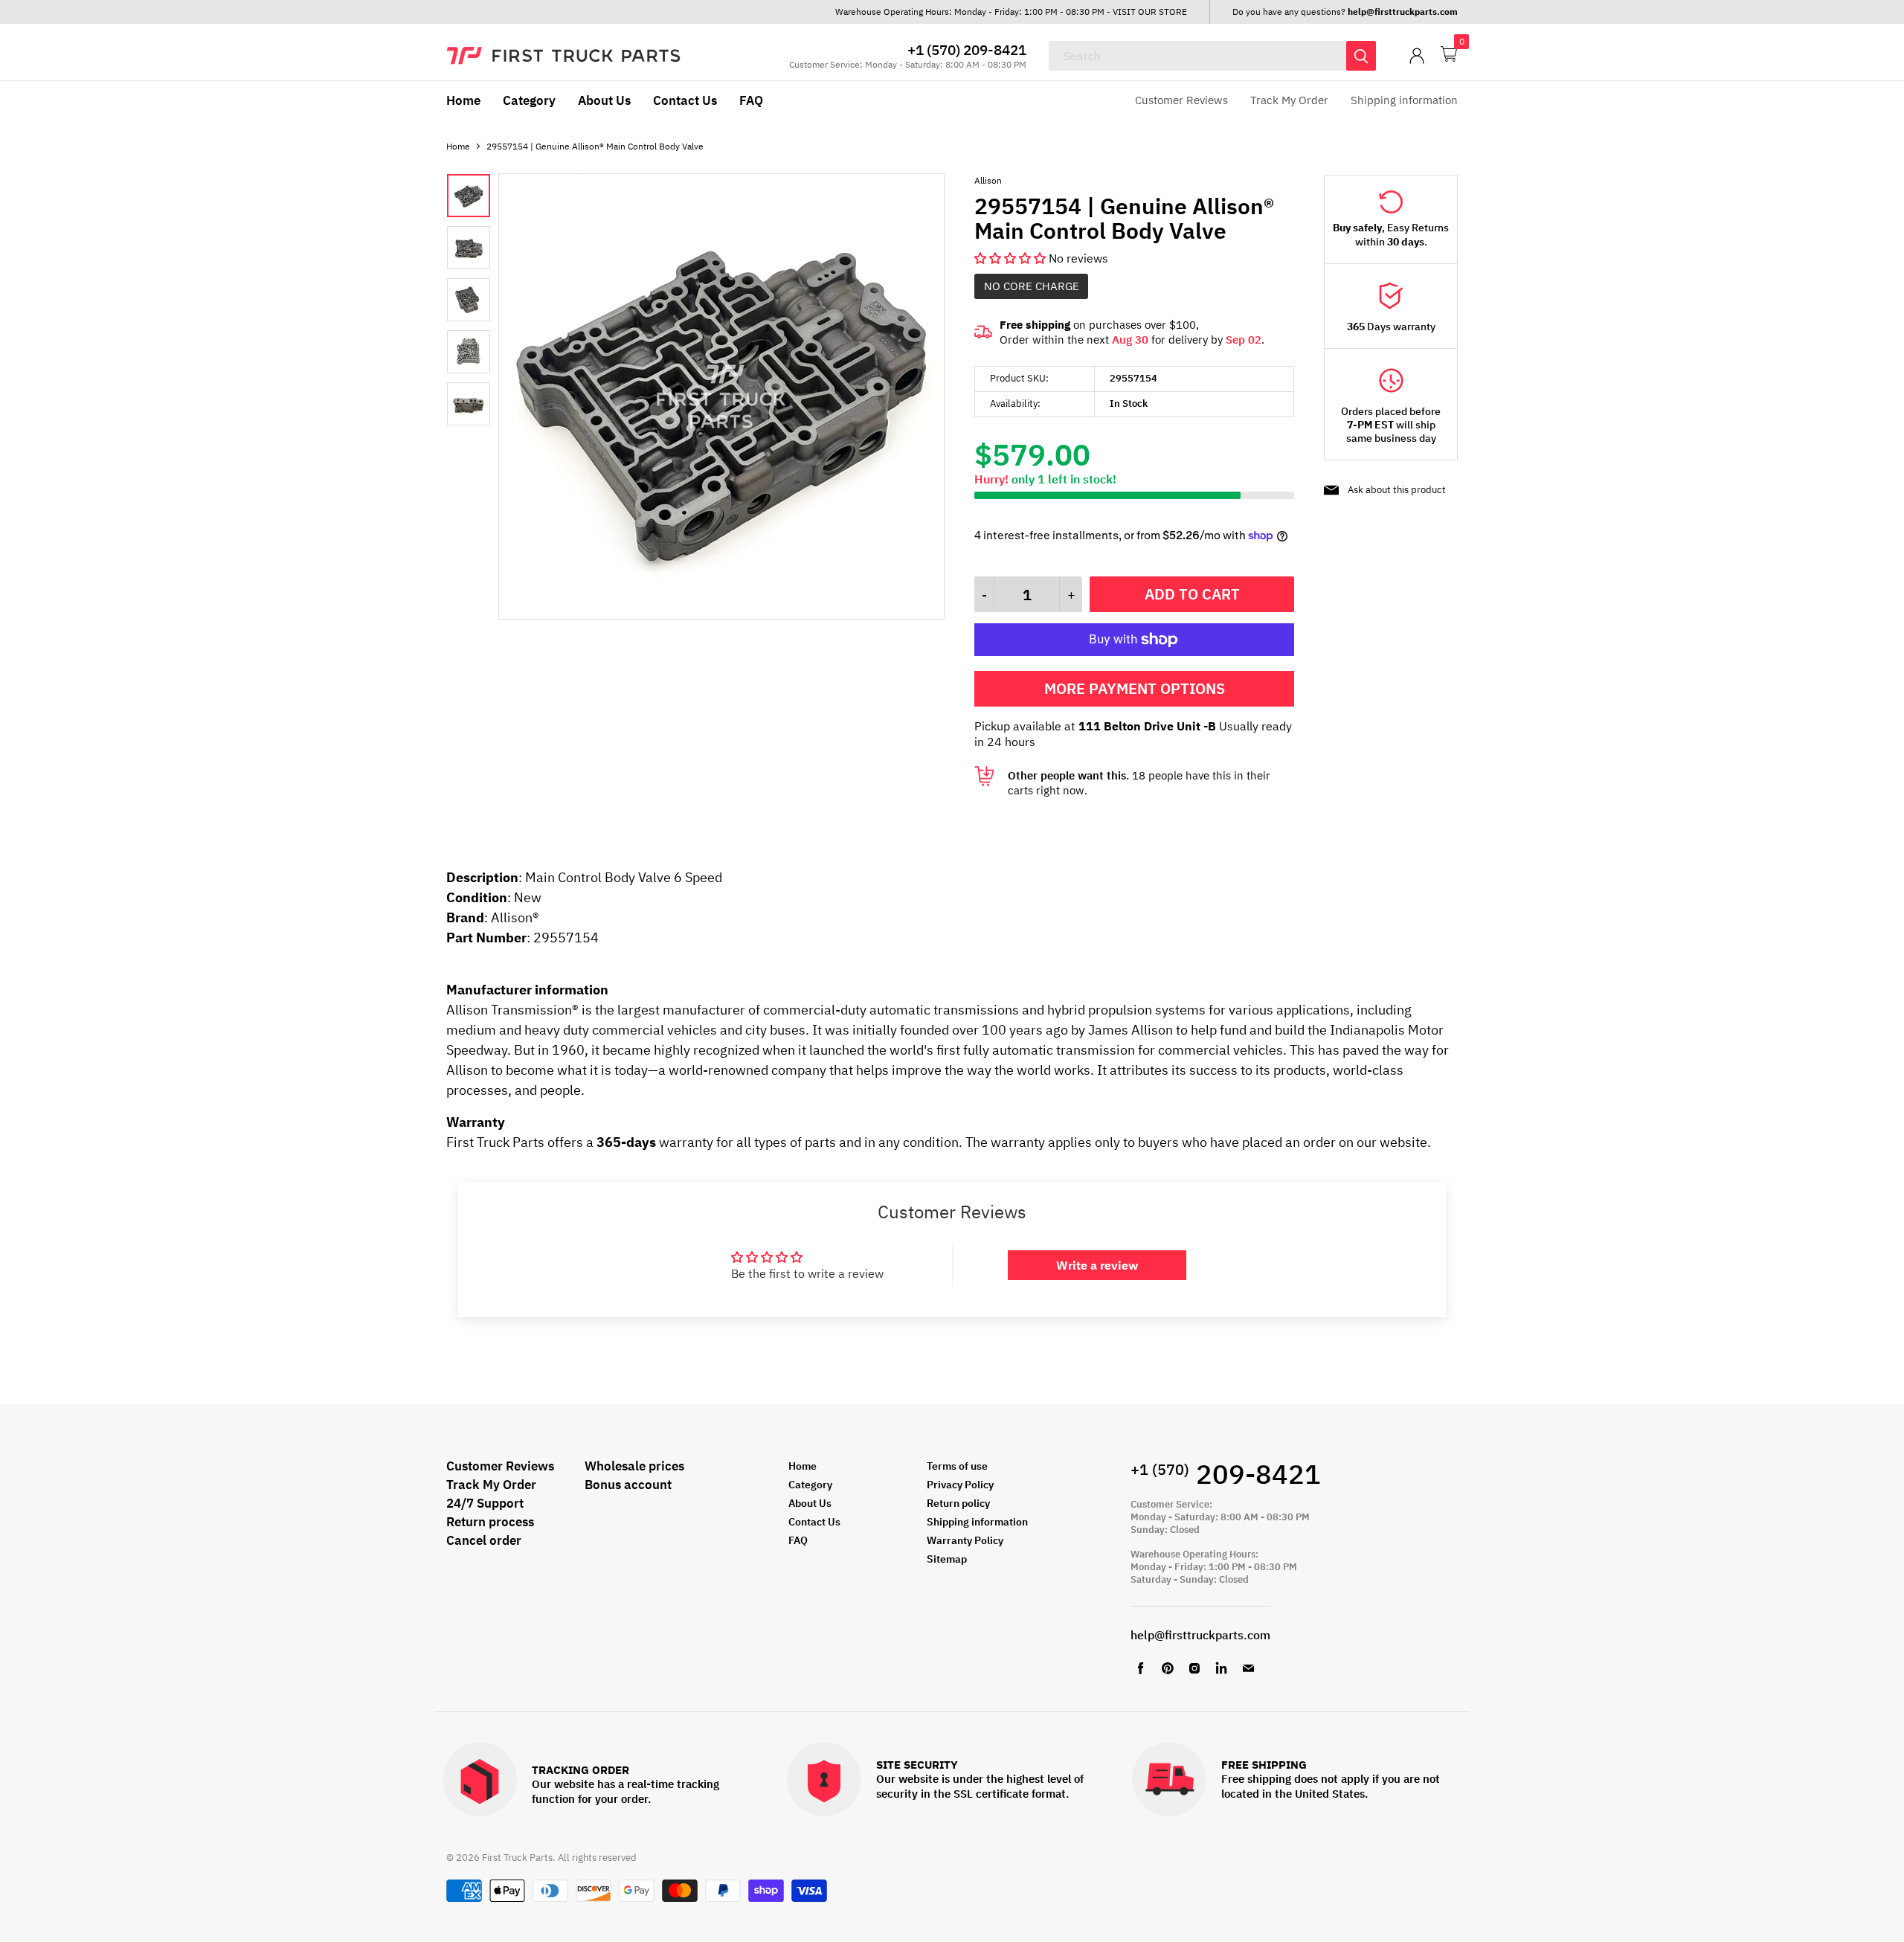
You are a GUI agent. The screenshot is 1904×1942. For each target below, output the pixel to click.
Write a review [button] (1097, 1265)
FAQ (751, 100)
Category (529, 100)
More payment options (1135, 688)
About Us (604, 100)
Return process (490, 1522)
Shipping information (1404, 100)
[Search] (1361, 56)
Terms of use (957, 1466)
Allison (988, 180)
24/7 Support (485, 1503)
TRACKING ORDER (580, 1771)
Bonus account (628, 1485)
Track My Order (1289, 100)
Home (463, 100)
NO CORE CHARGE (1032, 286)
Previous (533, 398)
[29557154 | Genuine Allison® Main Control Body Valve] (721, 615)
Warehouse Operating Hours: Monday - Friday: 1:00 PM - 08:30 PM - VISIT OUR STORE (1011, 12)
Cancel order (484, 1540)
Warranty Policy (965, 1540)
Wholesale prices (634, 1466)
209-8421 (1226, 1474)
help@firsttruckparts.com (1200, 1635)
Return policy (958, 1503)
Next (910, 398)
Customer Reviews (1181, 100)
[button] (1011, 258)
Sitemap (947, 1559)
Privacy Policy (960, 1485)
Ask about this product (1397, 490)
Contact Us (685, 100)
